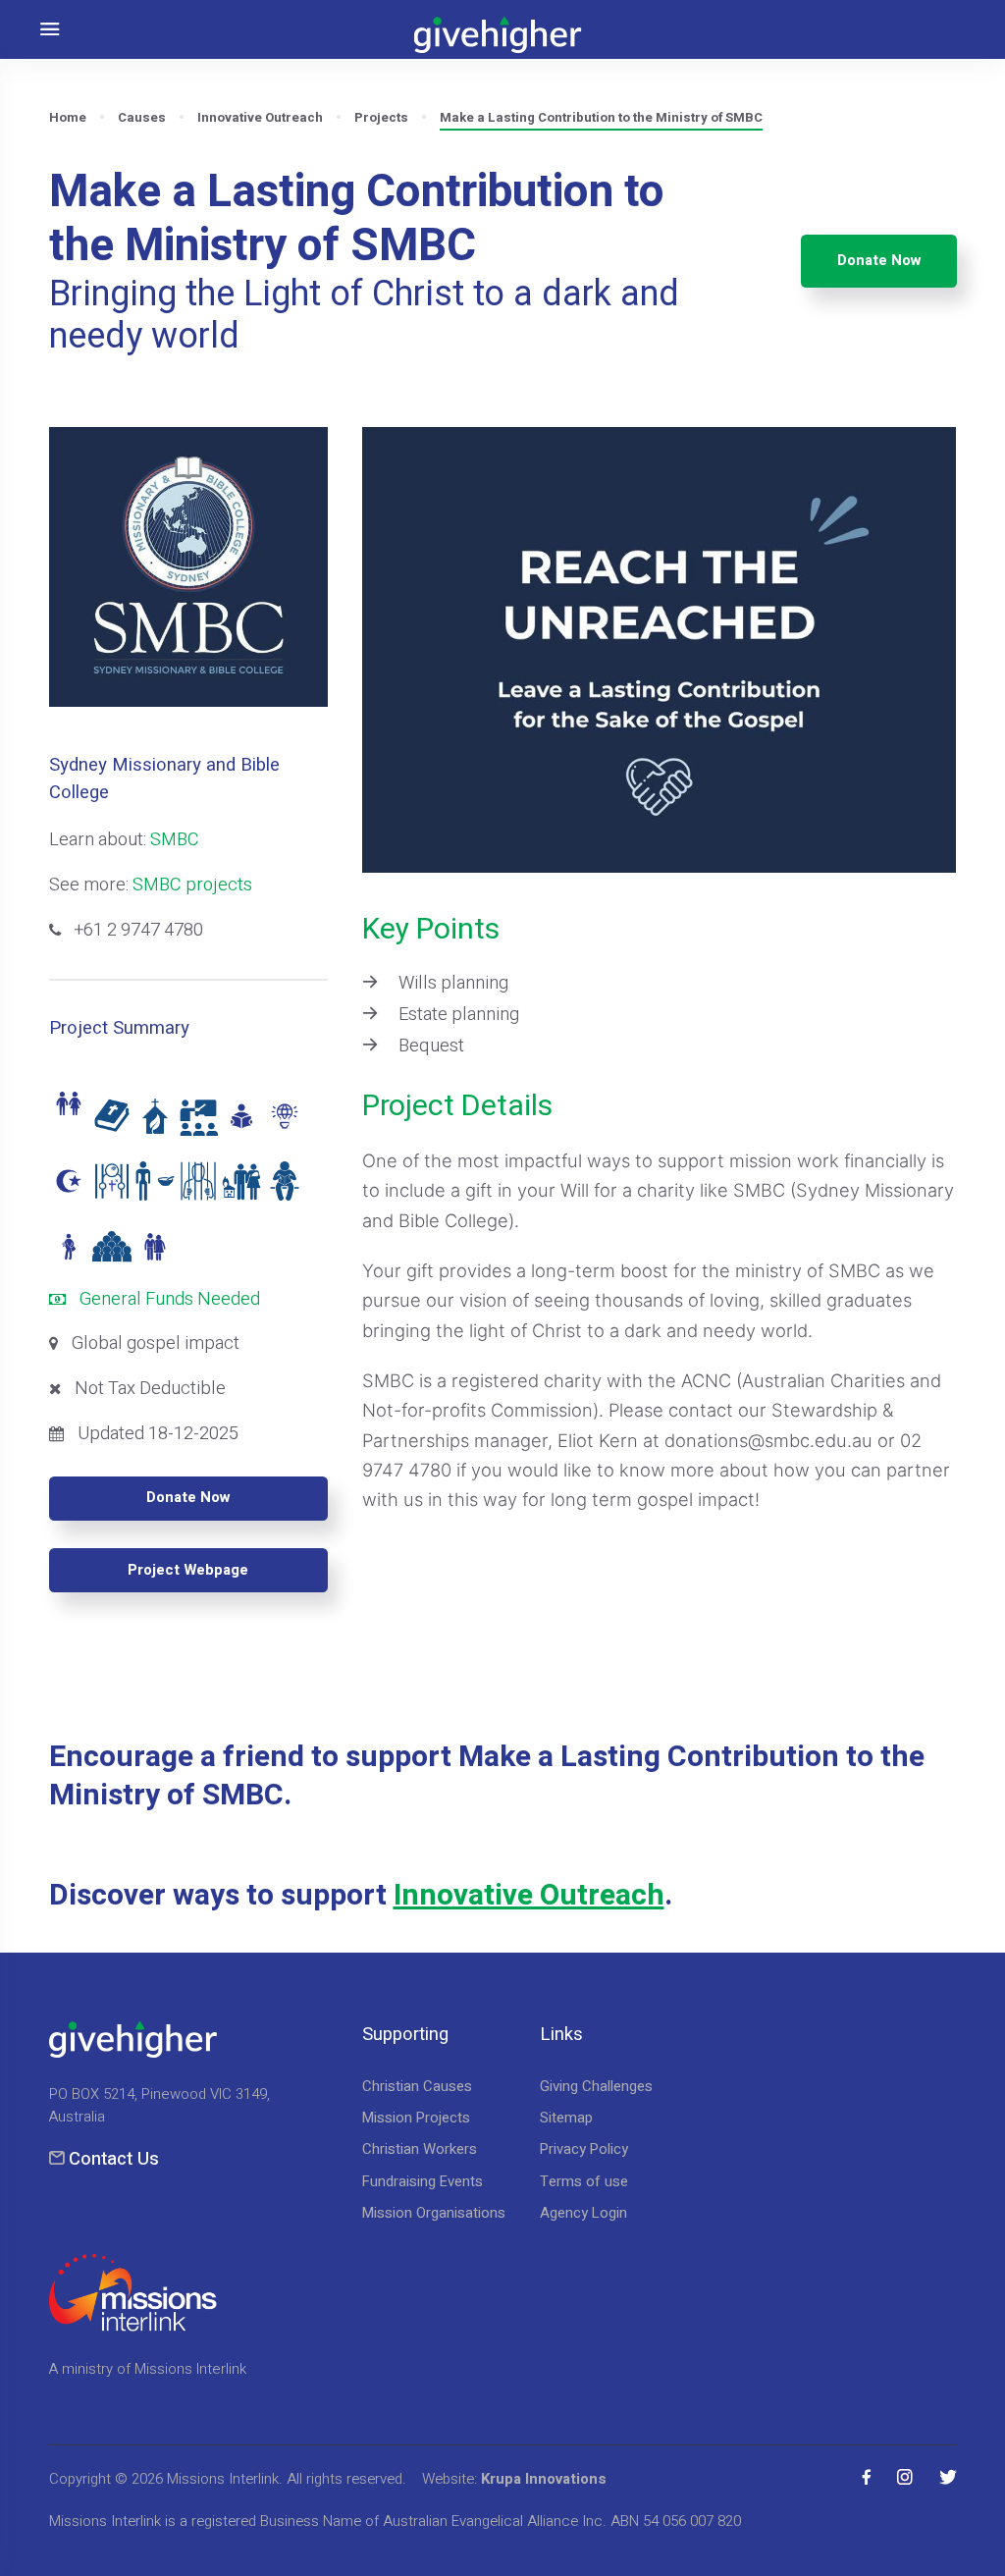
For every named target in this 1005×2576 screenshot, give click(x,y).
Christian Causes (417, 2086)
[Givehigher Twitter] (948, 2477)
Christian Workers (420, 2149)
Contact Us (114, 2159)
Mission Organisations (434, 2213)
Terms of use (584, 2181)
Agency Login (583, 2213)
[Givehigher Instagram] (905, 2477)
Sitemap (566, 2118)
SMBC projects (192, 885)
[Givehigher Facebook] (867, 2477)
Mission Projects (416, 2118)
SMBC (175, 840)
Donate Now (879, 260)
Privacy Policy (584, 2149)
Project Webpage (188, 1570)
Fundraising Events (423, 2181)
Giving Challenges (596, 2086)
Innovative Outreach (529, 1896)
